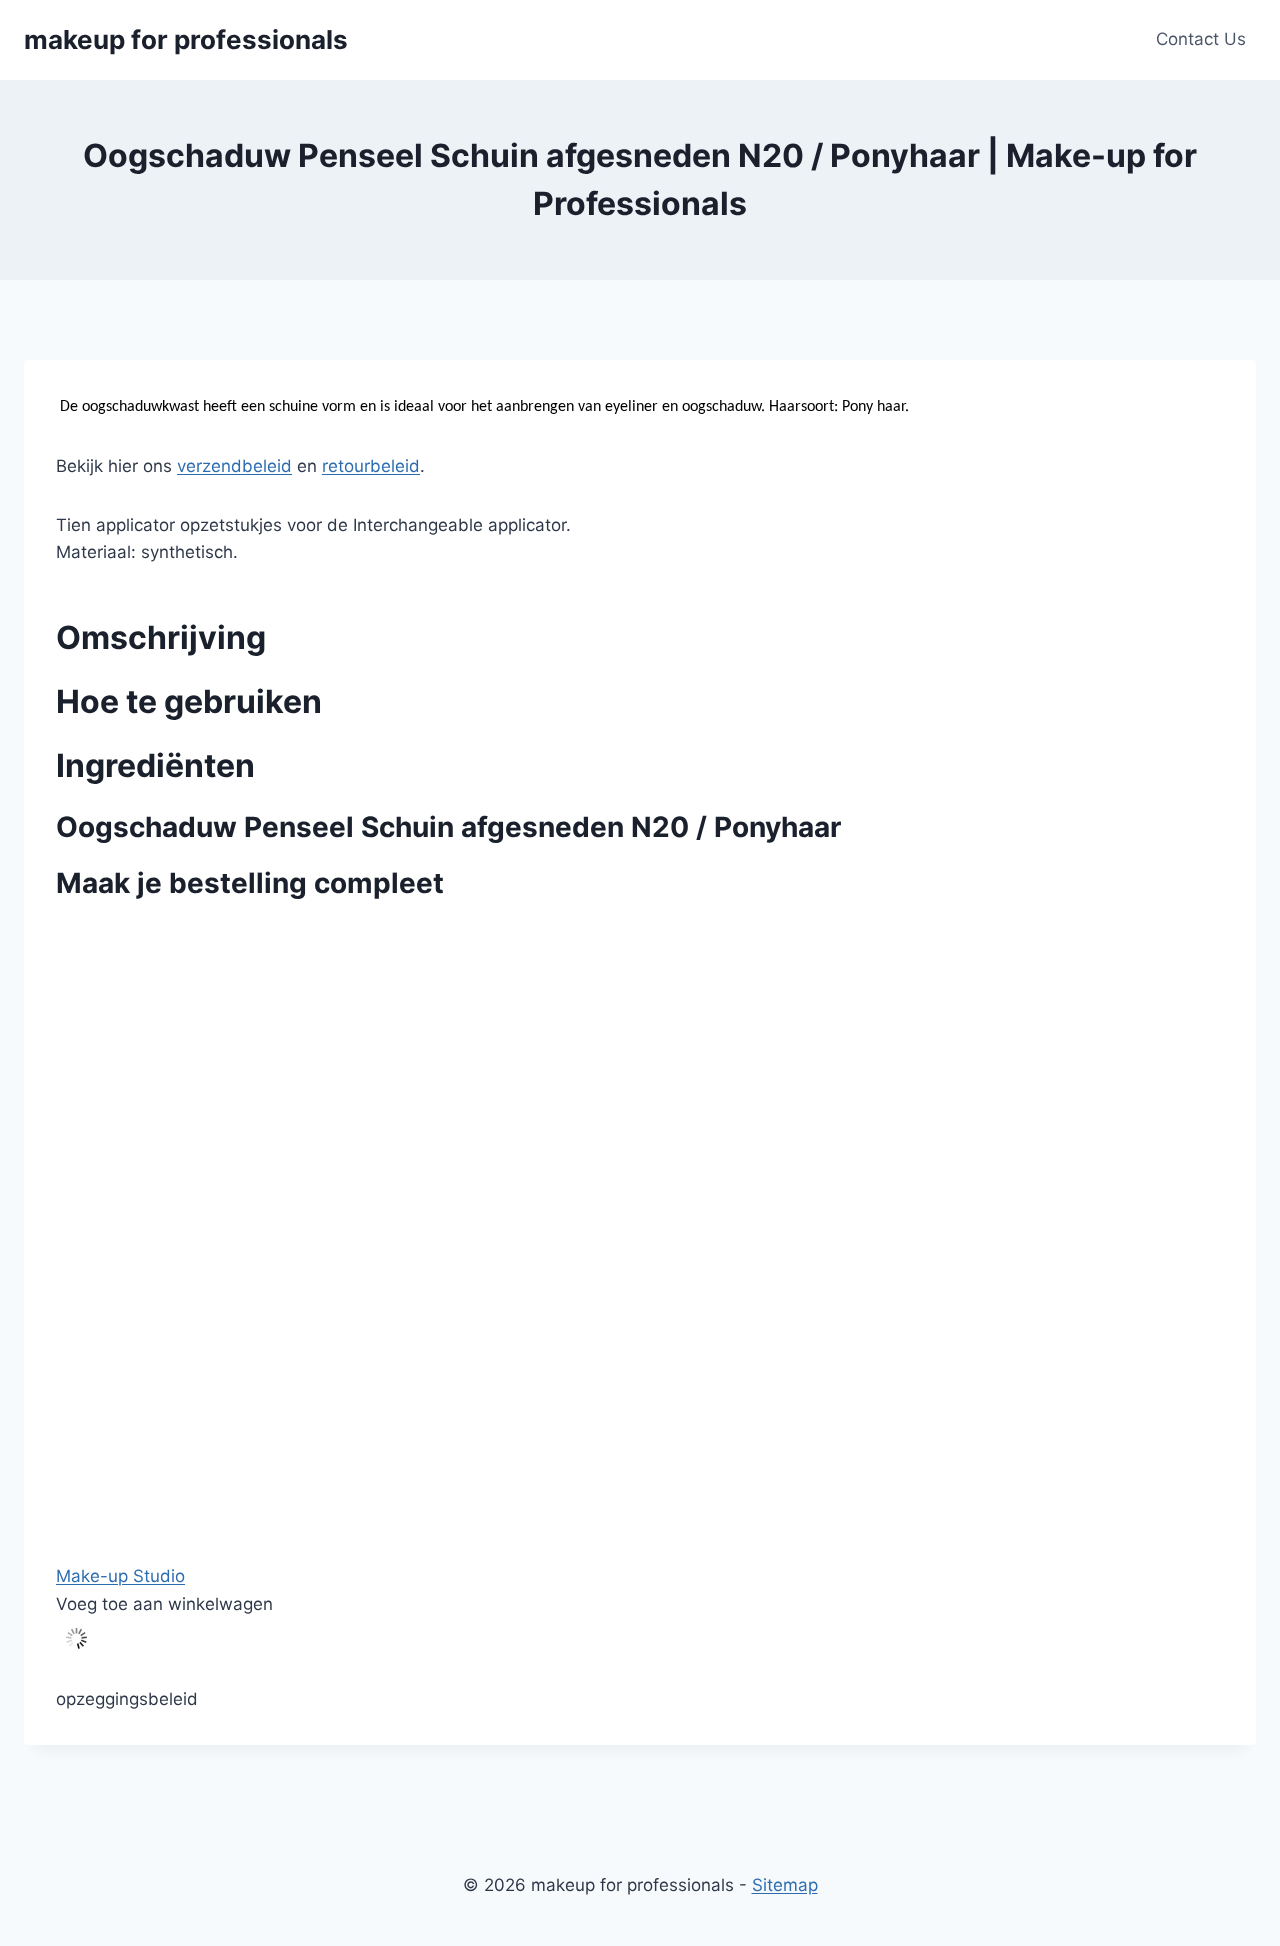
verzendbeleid (234, 466)
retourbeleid (371, 466)
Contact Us (1201, 39)
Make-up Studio (120, 1576)
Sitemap (785, 1885)
